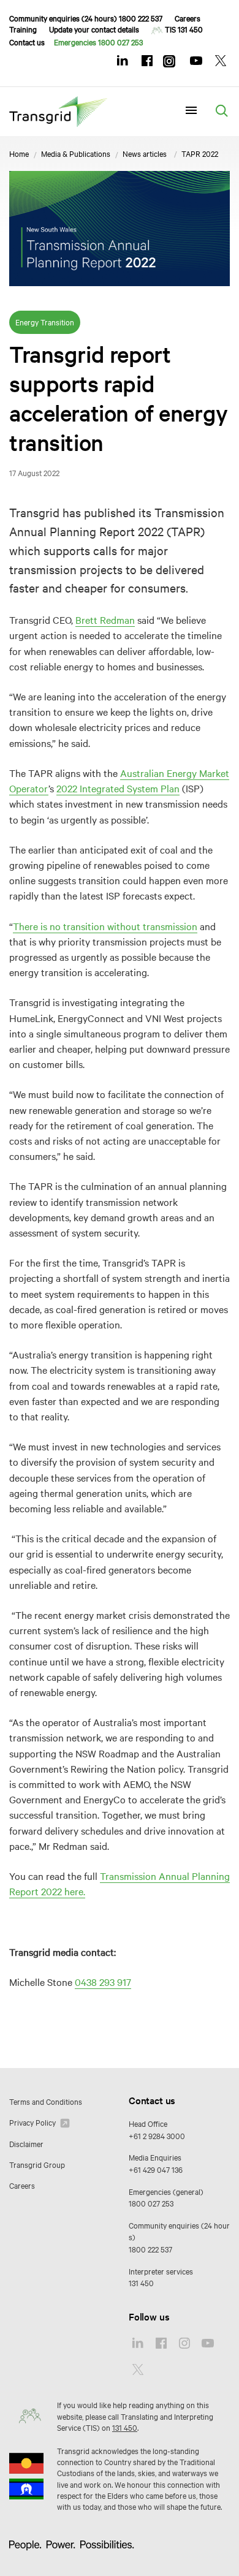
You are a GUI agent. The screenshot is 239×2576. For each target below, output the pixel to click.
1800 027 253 (151, 2203)
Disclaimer (26, 2143)
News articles (145, 153)
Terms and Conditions (46, 2101)
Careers (188, 18)
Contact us (27, 42)
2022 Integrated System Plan (118, 788)
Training (23, 29)
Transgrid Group (37, 2164)
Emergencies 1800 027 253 (98, 42)
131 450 (141, 2282)
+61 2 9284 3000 (157, 2135)
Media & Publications (76, 153)
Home (19, 153)
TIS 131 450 (184, 29)
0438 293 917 (103, 1982)
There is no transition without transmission (105, 926)
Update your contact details (94, 29)
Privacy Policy (33, 2122)
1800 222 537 (150, 2249)
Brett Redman (105, 619)
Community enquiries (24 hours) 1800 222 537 (86, 18)
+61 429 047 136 (156, 2169)
